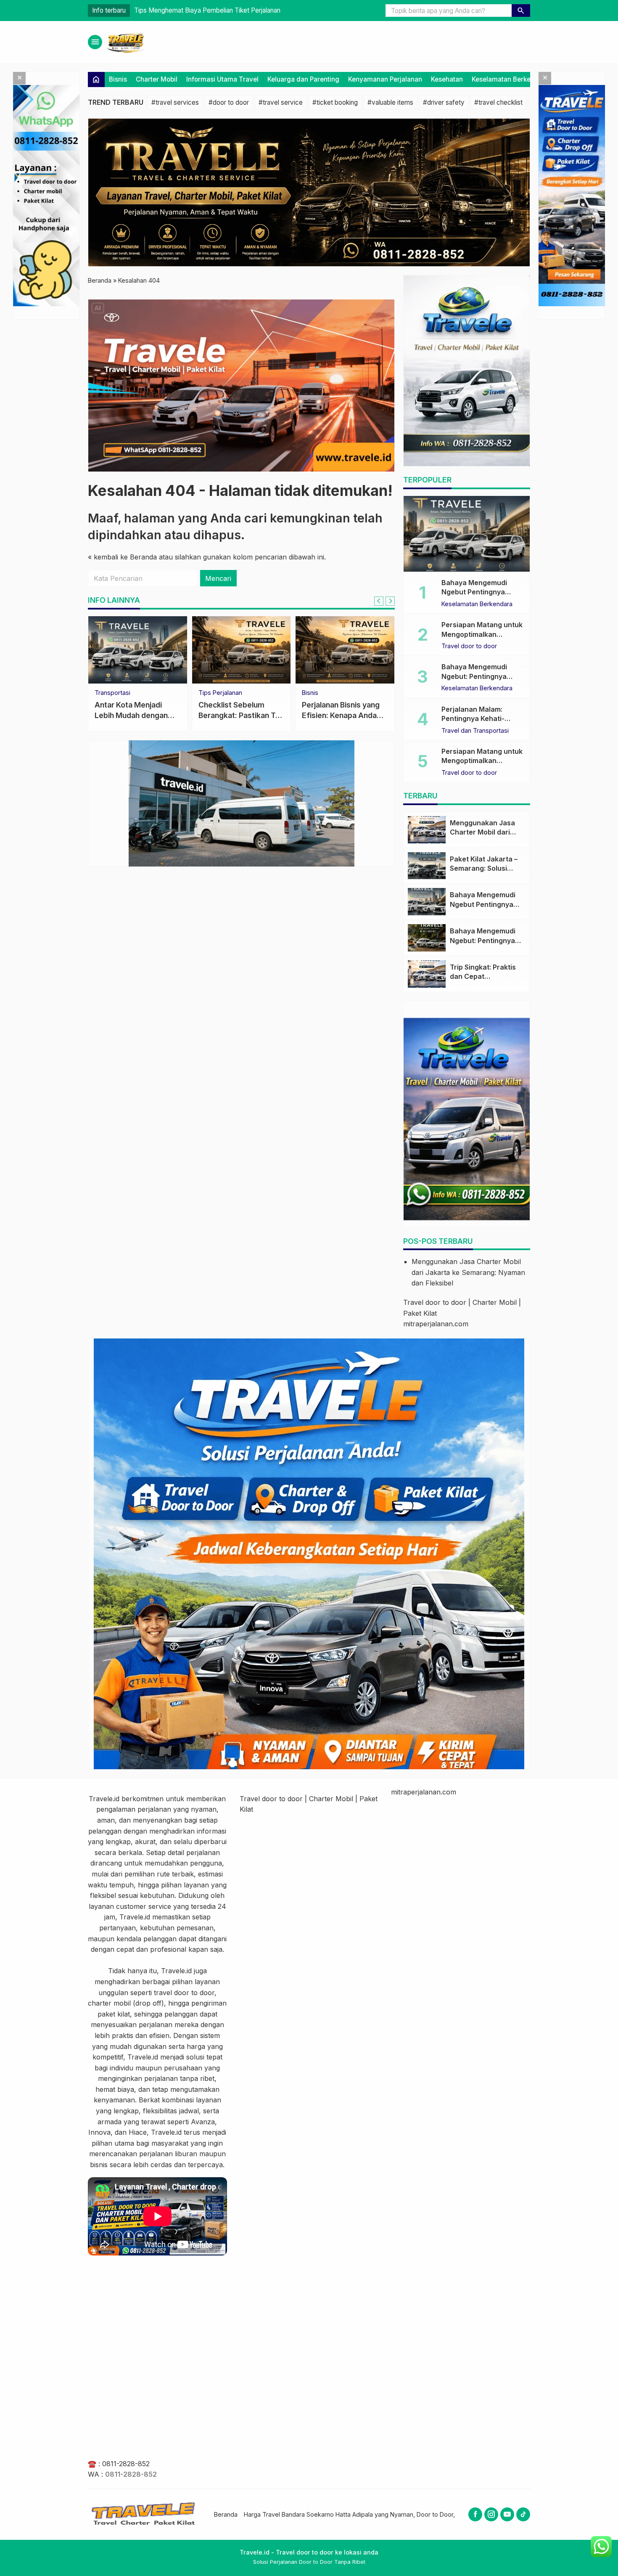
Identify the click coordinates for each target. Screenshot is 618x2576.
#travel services (175, 102)
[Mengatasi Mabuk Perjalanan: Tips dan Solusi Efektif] (345, 650)
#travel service (281, 102)
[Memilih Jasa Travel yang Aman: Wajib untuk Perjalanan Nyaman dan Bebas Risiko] (242, 650)
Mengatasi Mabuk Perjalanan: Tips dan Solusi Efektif (337, 715)
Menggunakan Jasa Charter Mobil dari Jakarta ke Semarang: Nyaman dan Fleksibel (468, 1272)
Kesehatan (447, 79)
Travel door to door (469, 646)
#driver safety (444, 102)
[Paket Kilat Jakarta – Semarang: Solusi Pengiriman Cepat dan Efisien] (427, 866)
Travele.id (104, 1799)
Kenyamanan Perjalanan (385, 79)
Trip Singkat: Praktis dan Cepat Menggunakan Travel (485, 977)
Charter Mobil (157, 79)
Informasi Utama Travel (222, 79)
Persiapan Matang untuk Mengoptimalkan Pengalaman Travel (482, 634)
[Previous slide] (379, 601)
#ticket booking (335, 102)
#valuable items (390, 102)
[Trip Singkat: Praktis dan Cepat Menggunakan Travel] (427, 974)
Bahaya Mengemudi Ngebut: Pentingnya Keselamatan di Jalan (477, 676)
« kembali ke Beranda (122, 557)
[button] (521, 11)
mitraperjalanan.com (436, 1324)
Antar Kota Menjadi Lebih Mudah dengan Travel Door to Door (222, 10)
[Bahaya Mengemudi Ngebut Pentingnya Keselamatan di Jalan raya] (467, 534)
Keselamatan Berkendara (510, 79)
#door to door (229, 102)
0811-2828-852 (126, 2464)
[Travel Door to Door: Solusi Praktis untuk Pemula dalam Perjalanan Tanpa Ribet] (138, 650)
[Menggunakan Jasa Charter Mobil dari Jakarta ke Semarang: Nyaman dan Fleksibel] (427, 830)
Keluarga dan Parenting (303, 79)
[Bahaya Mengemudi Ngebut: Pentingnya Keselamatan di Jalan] (427, 938)
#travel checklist (498, 102)
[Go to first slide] (390, 601)
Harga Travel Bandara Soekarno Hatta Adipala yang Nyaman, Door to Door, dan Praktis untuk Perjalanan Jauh (398, 2514)
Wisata (208, 693)
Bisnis (118, 79)
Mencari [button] (218, 578)
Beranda (226, 2514)
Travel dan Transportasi (128, 693)
